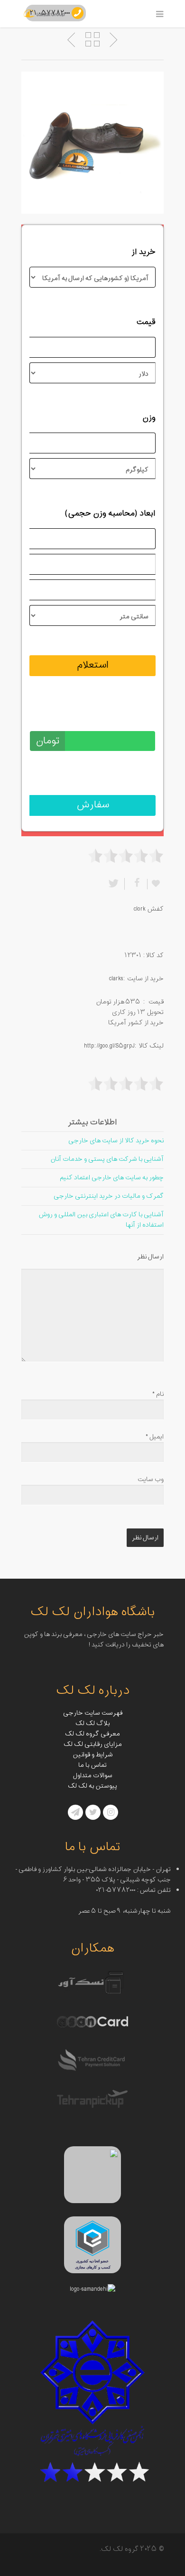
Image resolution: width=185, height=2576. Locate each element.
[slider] (126, 856)
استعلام (93, 665)
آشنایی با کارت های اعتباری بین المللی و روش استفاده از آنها (101, 1220)
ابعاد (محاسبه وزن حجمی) (110, 514)
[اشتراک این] (136, 884)
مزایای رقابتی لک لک (93, 1744)
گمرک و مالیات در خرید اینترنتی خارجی (109, 1196)
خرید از (143, 252)
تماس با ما (92, 1765)
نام (158, 1394)
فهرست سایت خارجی (93, 1713)
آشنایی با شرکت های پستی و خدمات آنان (107, 1159)
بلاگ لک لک (92, 1723)
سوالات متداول (93, 1776)
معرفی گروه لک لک (92, 1734)
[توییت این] (115, 884)
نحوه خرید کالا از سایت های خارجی (116, 1141)
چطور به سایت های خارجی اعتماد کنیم (112, 1178)
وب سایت (151, 1479)
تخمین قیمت (133, 716)
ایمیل (155, 1437)
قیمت (146, 322)
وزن (149, 418)
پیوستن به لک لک (92, 1786)
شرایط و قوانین (93, 1755)
